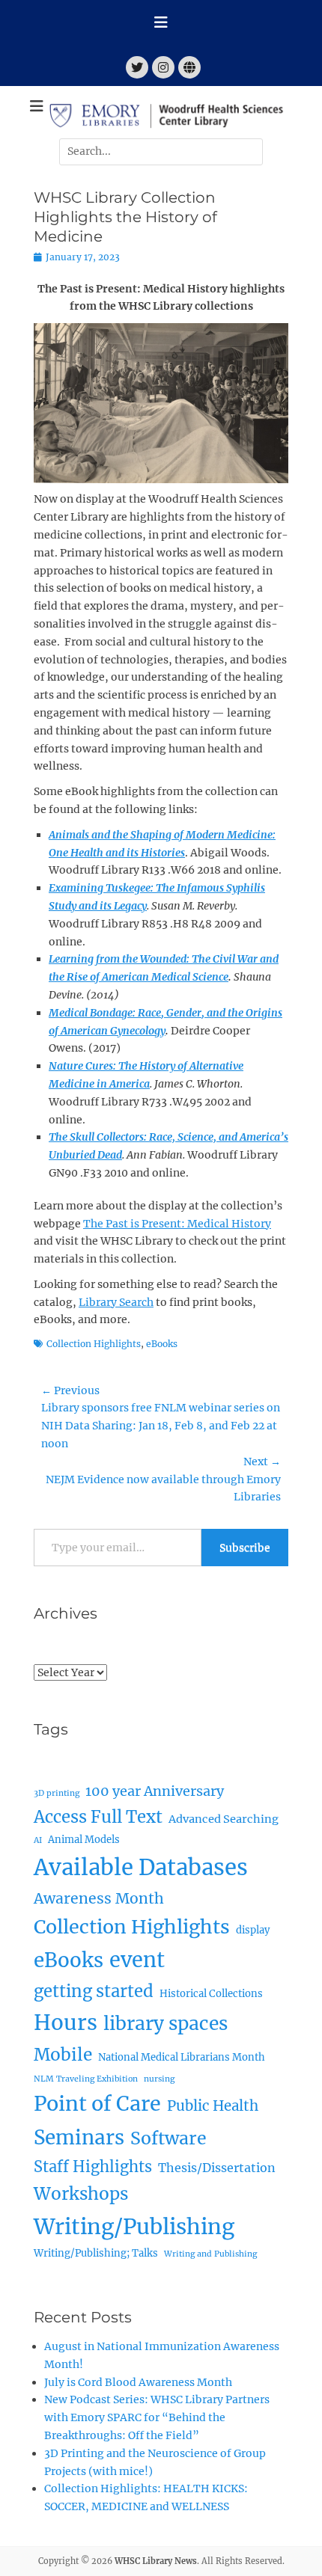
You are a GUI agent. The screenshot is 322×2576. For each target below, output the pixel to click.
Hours (66, 2023)
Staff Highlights (93, 2166)
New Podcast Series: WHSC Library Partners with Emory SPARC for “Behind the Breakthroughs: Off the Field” (157, 2417)
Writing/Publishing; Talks (96, 2253)
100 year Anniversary (155, 1791)
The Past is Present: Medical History (177, 1224)
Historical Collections (211, 1994)
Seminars (79, 2137)
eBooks (162, 1344)
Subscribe (245, 1548)
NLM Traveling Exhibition (86, 2079)
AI (38, 1840)
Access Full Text (98, 1817)
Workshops (81, 2194)
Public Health (213, 2106)
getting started (94, 1991)
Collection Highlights (94, 1344)
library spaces (165, 2024)
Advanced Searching (224, 1819)
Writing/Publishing (134, 2227)
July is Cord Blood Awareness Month (138, 2382)
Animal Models (84, 1840)
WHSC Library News (156, 2561)
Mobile (63, 2055)
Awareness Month (99, 1898)
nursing (159, 2079)
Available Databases (141, 1867)
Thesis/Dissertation (217, 2168)
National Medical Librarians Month (182, 2057)
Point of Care (97, 2104)
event (137, 1960)
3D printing (57, 1793)
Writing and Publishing (210, 2254)
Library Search (116, 1302)
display (253, 1930)
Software (168, 2138)
